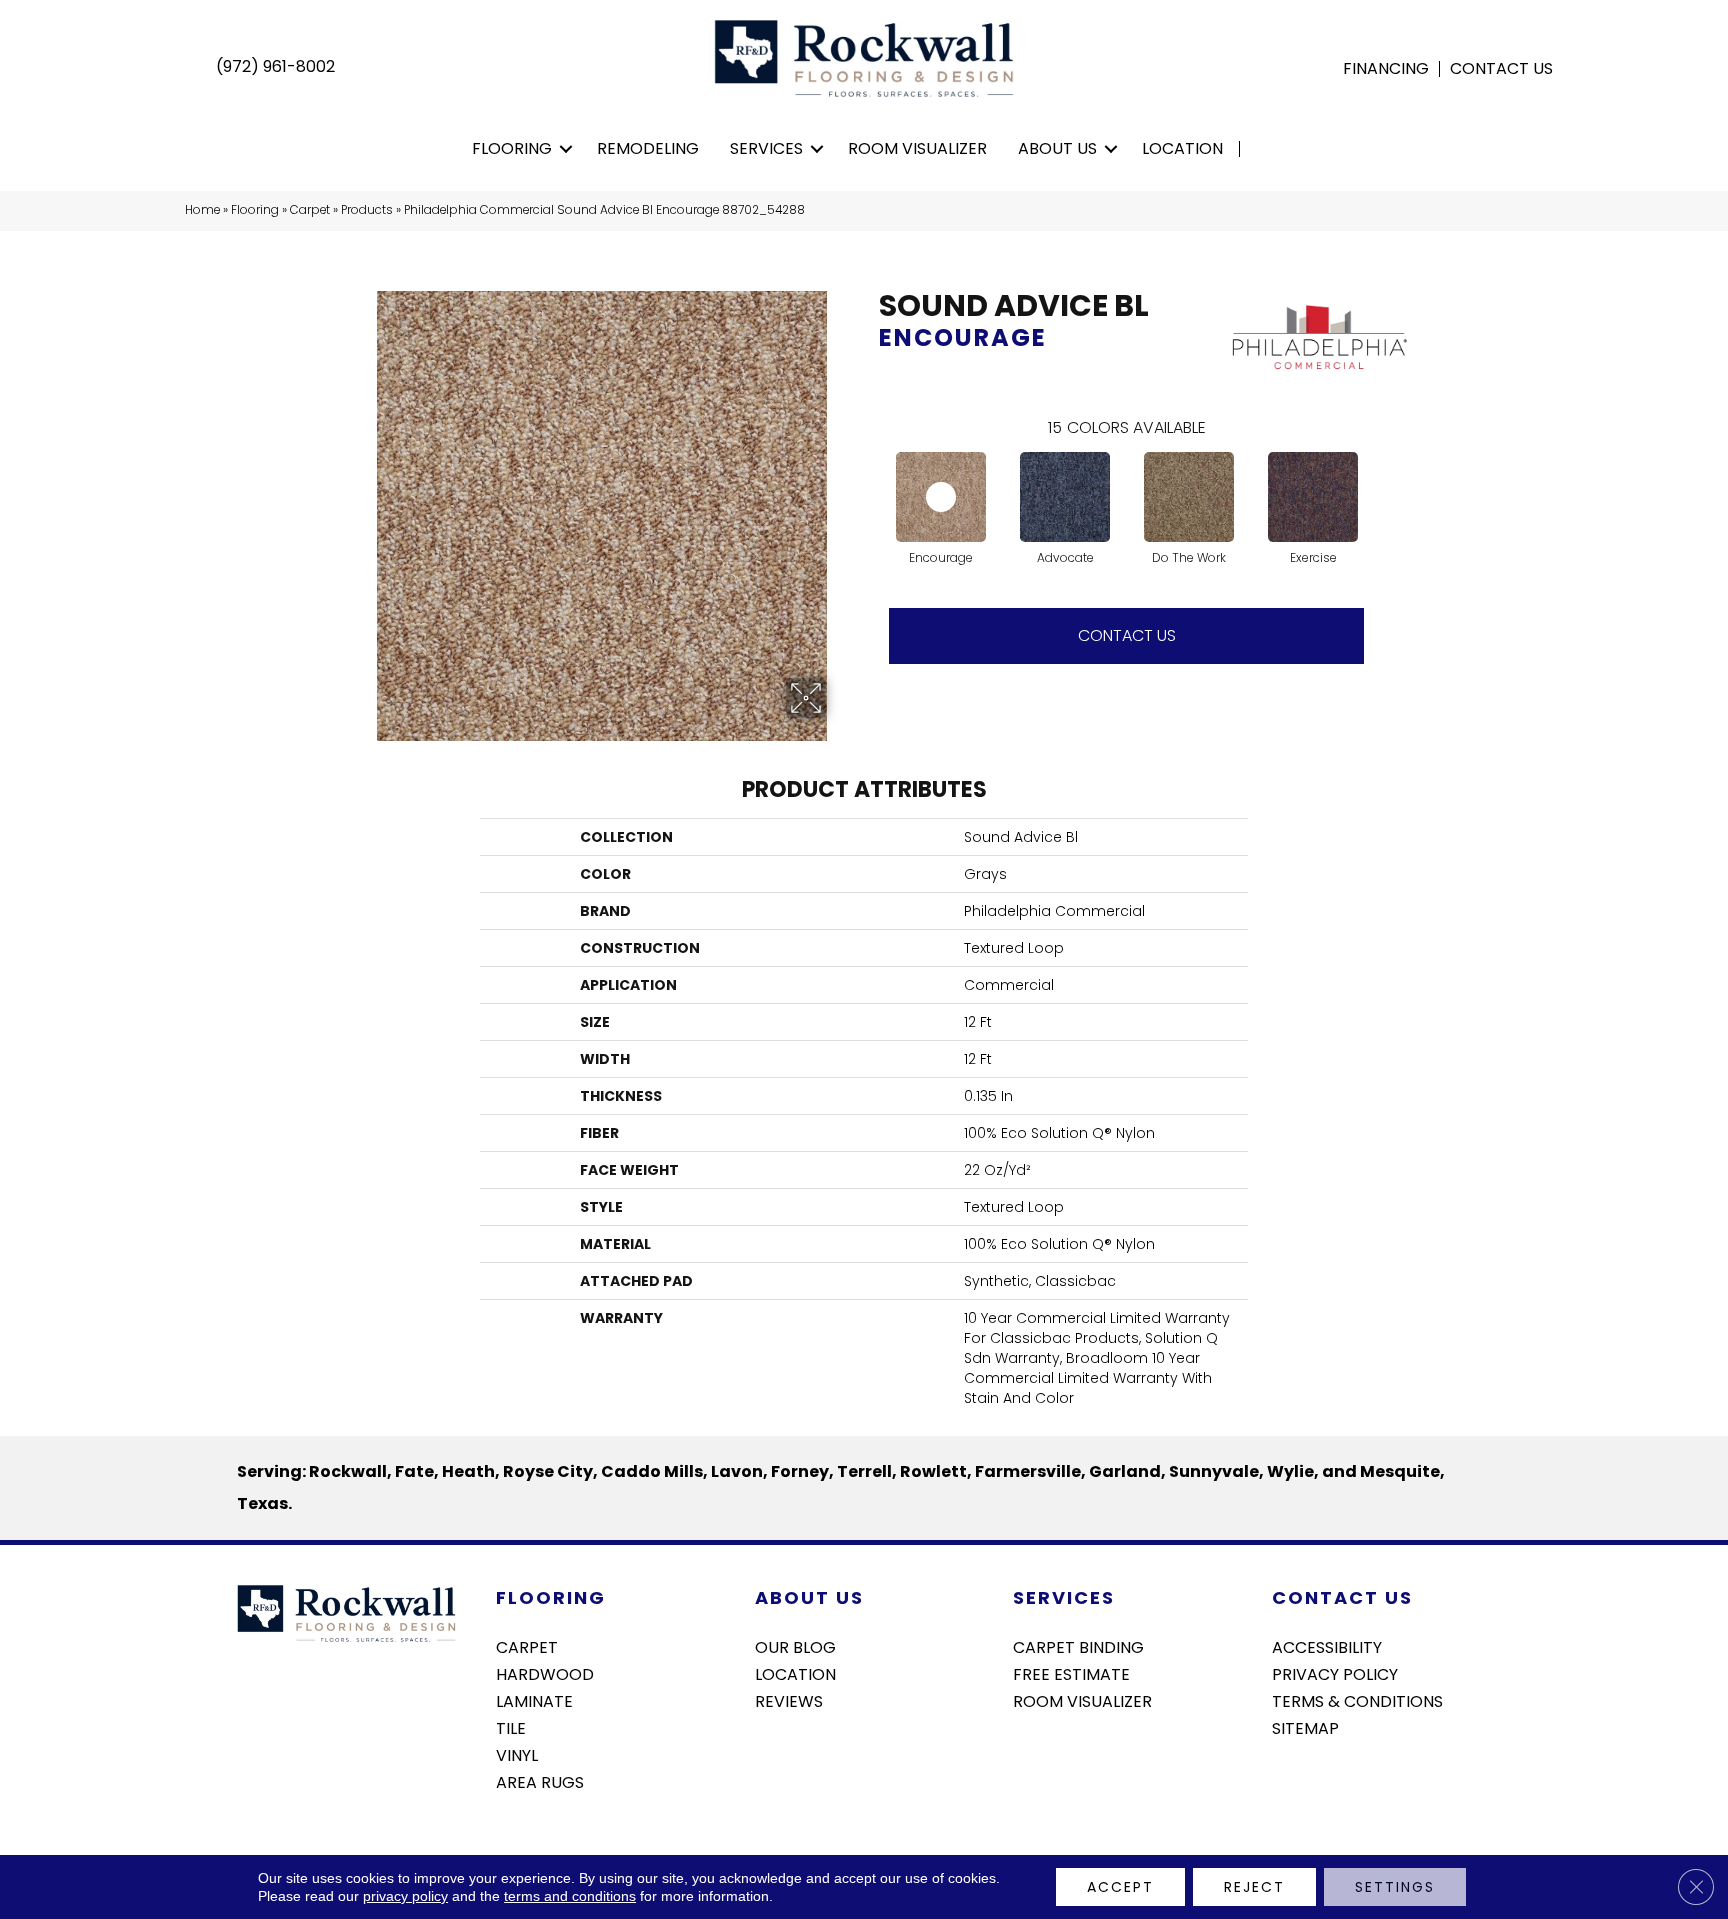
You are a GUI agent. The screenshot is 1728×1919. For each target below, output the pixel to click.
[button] (566, 149)
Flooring (512, 148)
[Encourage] (941, 497)
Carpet (310, 210)
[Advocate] (1065, 497)
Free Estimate (1071, 1673)
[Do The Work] (1189, 497)
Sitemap (1305, 1727)
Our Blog (795, 1646)
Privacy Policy (1335, 1673)
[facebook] (1286, 1781)
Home (202, 210)
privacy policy (405, 1896)
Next (1384, 477)
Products (367, 210)
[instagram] (1321, 1781)
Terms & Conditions (1357, 1700)
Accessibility (1327, 1646)
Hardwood (545, 1673)
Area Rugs (540, 1781)
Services (766, 148)
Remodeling (648, 148)
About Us (1057, 148)
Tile (511, 1727)
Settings (1395, 1887)
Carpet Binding (1078, 1646)
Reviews (789, 1700)
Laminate (534, 1700)
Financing (1386, 69)
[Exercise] (1313, 497)
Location (1182, 148)
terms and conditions (570, 1896)
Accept (1120, 1887)
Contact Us (1501, 69)
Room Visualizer (917, 148)
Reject (1254, 1887)
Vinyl (517, 1754)
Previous (869, 477)
